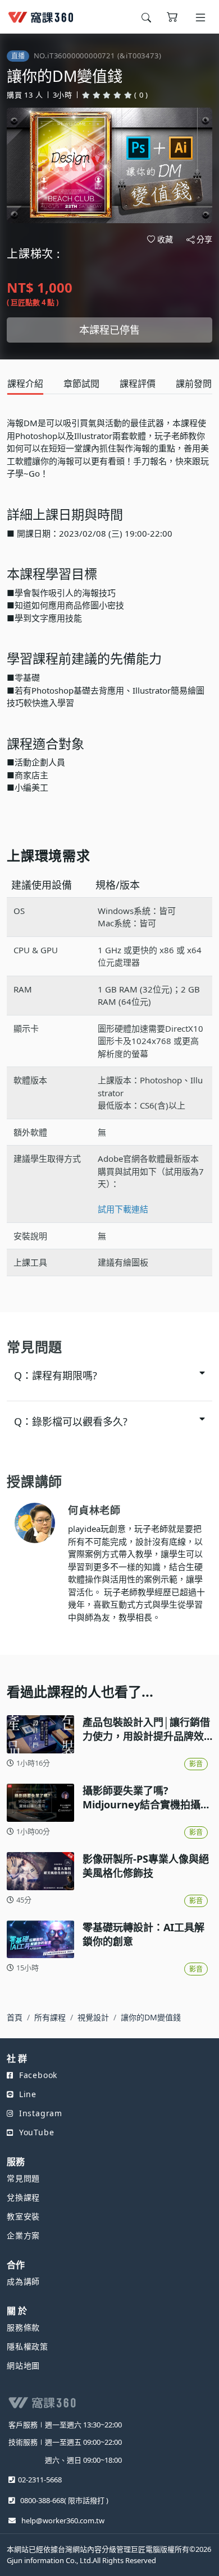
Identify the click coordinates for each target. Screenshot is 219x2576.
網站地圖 (23, 2365)
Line (28, 2094)
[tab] (25, 384)
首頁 (15, 2017)
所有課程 (50, 2017)
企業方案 (23, 2235)
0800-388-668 (42, 2500)
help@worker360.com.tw (63, 2520)
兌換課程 (23, 2197)
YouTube (36, 2132)
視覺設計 (93, 2017)
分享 (204, 239)
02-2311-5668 (40, 2480)
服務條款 (23, 2327)
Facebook (38, 2075)
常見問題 (23, 2178)
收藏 (165, 239)
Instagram (41, 2113)
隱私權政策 (28, 2346)
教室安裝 (23, 2216)
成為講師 (23, 2281)
